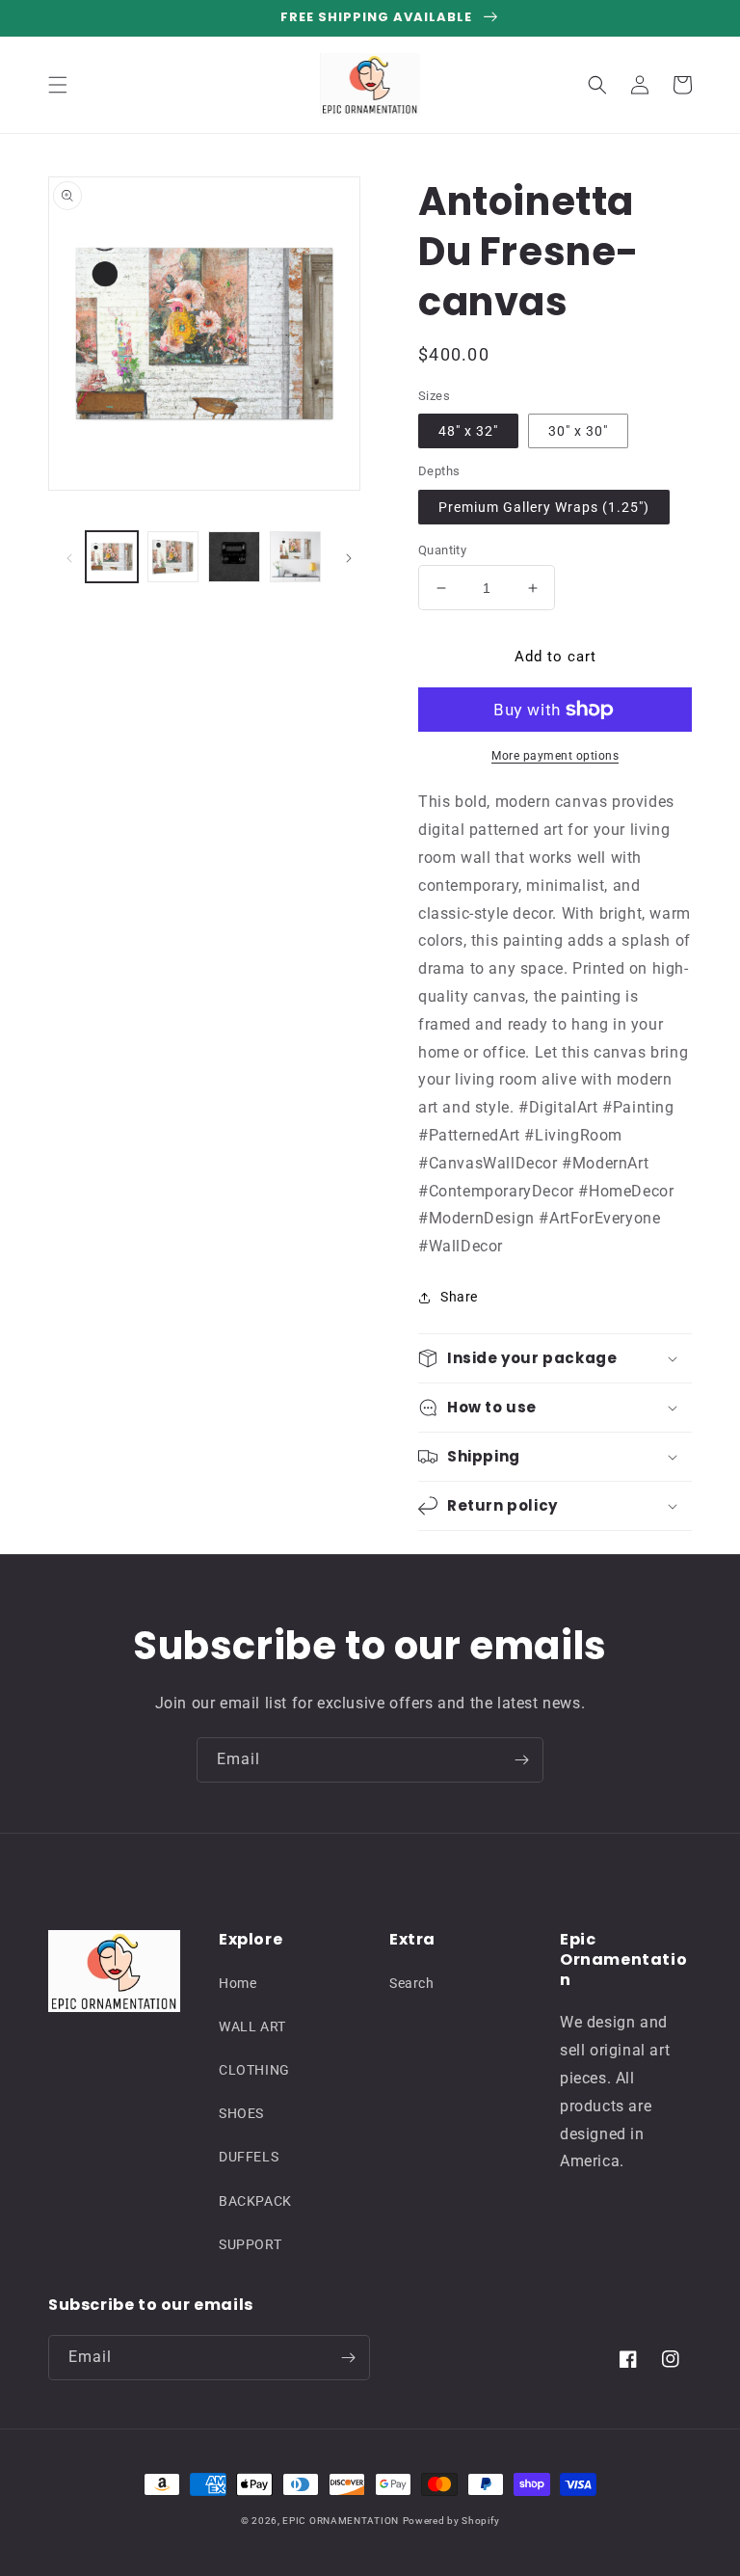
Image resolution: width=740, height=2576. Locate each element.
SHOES (241, 2113)
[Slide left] (69, 557)
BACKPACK (255, 2201)
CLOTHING (254, 2070)
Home (238, 1983)
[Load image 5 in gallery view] (296, 557)
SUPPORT (250, 2244)
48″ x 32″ (468, 431)
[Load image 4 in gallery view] (234, 557)
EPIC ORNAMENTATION (341, 2521)
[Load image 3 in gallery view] (173, 557)
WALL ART (252, 2026)
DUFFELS (249, 2157)
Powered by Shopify (451, 2521)
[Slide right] (349, 557)
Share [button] (459, 1297)
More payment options (555, 756)
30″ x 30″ (578, 431)
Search (412, 1983)
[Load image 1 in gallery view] (112, 557)
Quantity (442, 550)
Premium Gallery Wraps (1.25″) (544, 507)
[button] (58, 85)
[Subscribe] (521, 1760)
